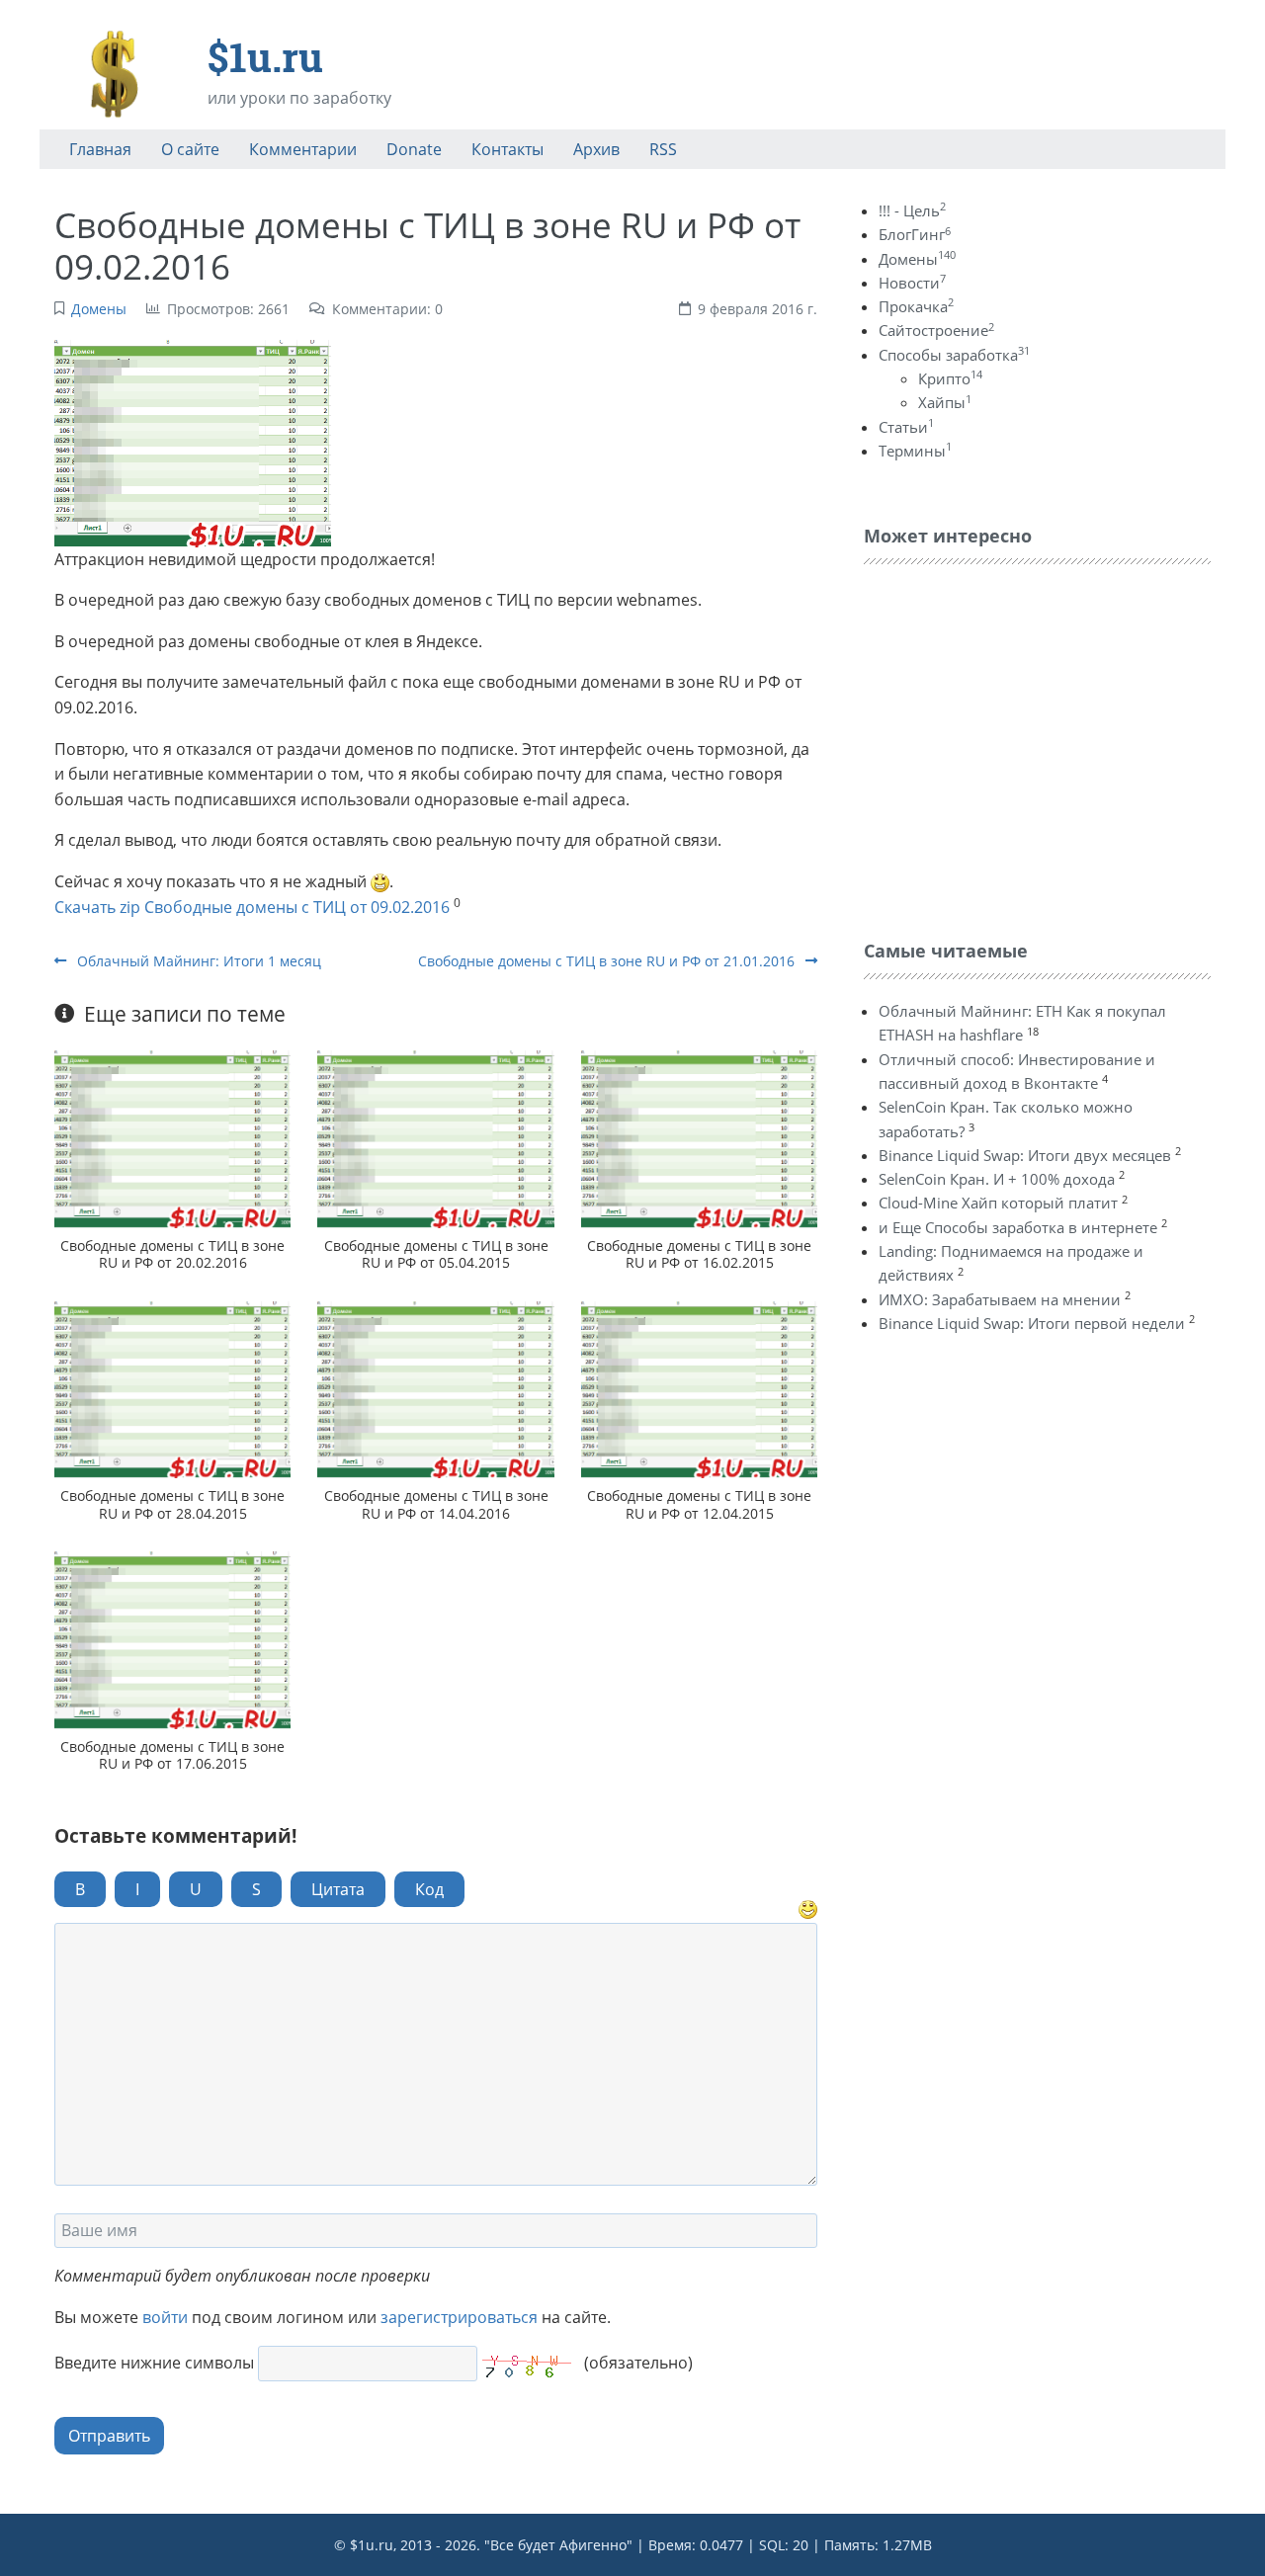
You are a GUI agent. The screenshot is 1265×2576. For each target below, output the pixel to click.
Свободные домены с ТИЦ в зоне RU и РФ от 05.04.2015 (436, 1254)
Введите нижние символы (154, 2363)
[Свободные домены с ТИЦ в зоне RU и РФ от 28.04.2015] (172, 1390)
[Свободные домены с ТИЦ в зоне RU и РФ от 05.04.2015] (435, 1139)
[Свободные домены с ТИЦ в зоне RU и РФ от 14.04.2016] (435, 1390)
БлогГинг (915, 234)
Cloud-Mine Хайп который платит (998, 1203)
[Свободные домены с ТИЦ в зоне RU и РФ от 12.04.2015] (699, 1390)
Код (429, 1889)
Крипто (950, 378)
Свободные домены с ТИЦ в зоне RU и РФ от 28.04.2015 (172, 1504)
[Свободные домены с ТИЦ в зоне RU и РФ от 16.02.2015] (699, 1139)
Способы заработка (954, 355)
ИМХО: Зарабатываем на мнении (1000, 1299)
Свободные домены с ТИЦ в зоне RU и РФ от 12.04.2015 (699, 1504)
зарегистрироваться (459, 2317)
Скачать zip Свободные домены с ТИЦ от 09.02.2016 (252, 907)
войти (165, 2317)
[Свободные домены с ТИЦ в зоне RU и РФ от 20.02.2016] (172, 1139)
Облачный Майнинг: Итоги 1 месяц (197, 961)
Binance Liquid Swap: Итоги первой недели (1032, 1323)
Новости (912, 283)
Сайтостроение (936, 330)
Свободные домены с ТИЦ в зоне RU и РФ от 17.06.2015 (172, 1755)
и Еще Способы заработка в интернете (1018, 1227)
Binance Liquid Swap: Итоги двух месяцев (1025, 1155)
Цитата (338, 1889)
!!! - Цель (912, 210)
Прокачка (916, 306)
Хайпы (945, 402)
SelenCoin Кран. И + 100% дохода (997, 1179)
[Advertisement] (1012, 747)
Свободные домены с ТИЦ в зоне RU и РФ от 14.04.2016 (436, 1504)
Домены (99, 309)
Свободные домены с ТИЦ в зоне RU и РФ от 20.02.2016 (172, 1254)
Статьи (906, 427)
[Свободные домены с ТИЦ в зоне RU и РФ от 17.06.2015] (172, 1640)
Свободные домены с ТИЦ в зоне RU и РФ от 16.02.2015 (699, 1254)
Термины (915, 451)
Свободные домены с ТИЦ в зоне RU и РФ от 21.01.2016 (608, 961)
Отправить (109, 2436)
